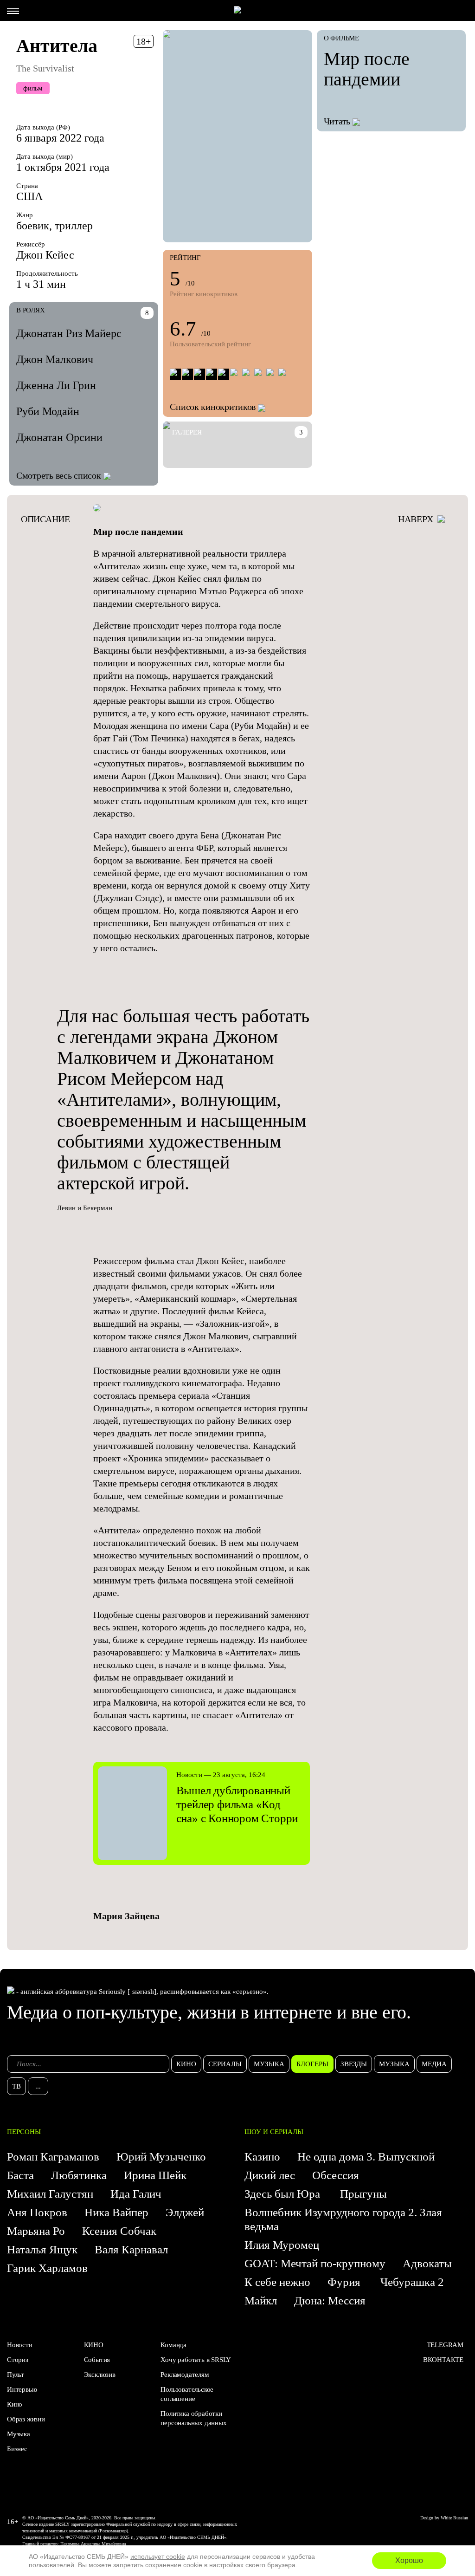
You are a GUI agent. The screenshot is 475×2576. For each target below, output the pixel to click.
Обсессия (336, 2175)
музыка (269, 2064)
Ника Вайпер (116, 2212)
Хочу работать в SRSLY (196, 2360)
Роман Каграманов (53, 2157)
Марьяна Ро (36, 2231)
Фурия (345, 2282)
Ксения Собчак (119, 2231)
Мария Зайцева (126, 1916)
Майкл (261, 2300)
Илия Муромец (282, 2245)
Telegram (445, 2345)
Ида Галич (136, 2194)
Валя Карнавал (131, 2249)
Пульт (16, 2375)
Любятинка (79, 2175)
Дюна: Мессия (330, 2300)
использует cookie (158, 2557)
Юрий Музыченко (161, 2157)
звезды (354, 2064)
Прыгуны (363, 2194)
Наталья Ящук (42, 2249)
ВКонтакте (443, 2360)
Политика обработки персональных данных (193, 2418)
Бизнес (17, 2449)
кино (186, 2064)
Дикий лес (270, 2175)
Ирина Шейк (155, 2175)
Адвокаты (427, 2263)
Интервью (22, 2389)
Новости (20, 2345)
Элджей (185, 2212)
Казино (262, 2157)
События (97, 2360)
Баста (20, 2175)
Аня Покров (37, 2212)
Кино (15, 2404)
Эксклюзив (100, 2375)
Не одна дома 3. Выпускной (366, 2157)
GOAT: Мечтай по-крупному (315, 2263)
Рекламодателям (185, 2375)
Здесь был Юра (284, 2194)
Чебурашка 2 (412, 2282)
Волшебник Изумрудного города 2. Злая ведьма (343, 2219)
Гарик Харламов (47, 2268)
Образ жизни (26, 2419)
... (38, 2086)
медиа (434, 2064)
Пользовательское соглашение (187, 2394)
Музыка (19, 2434)
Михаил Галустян (50, 2194)
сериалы (225, 2064)
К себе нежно (277, 2282)
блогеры (312, 2064)
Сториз (18, 2360)
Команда (173, 2345)
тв (16, 2086)
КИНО (94, 2345)
